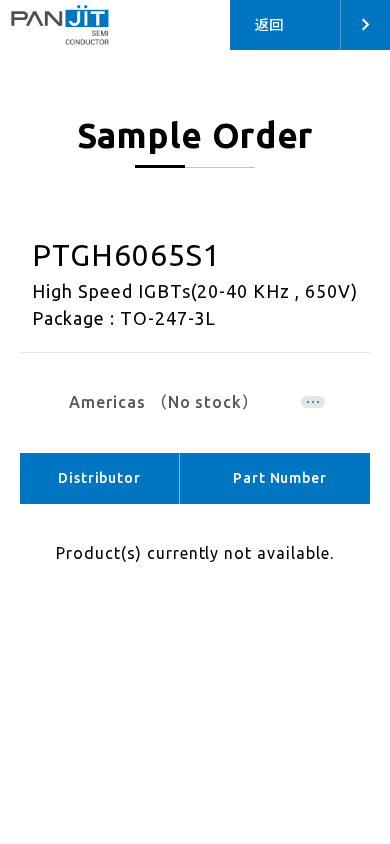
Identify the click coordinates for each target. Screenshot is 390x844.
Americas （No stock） (164, 402)
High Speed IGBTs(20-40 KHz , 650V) (195, 291)
